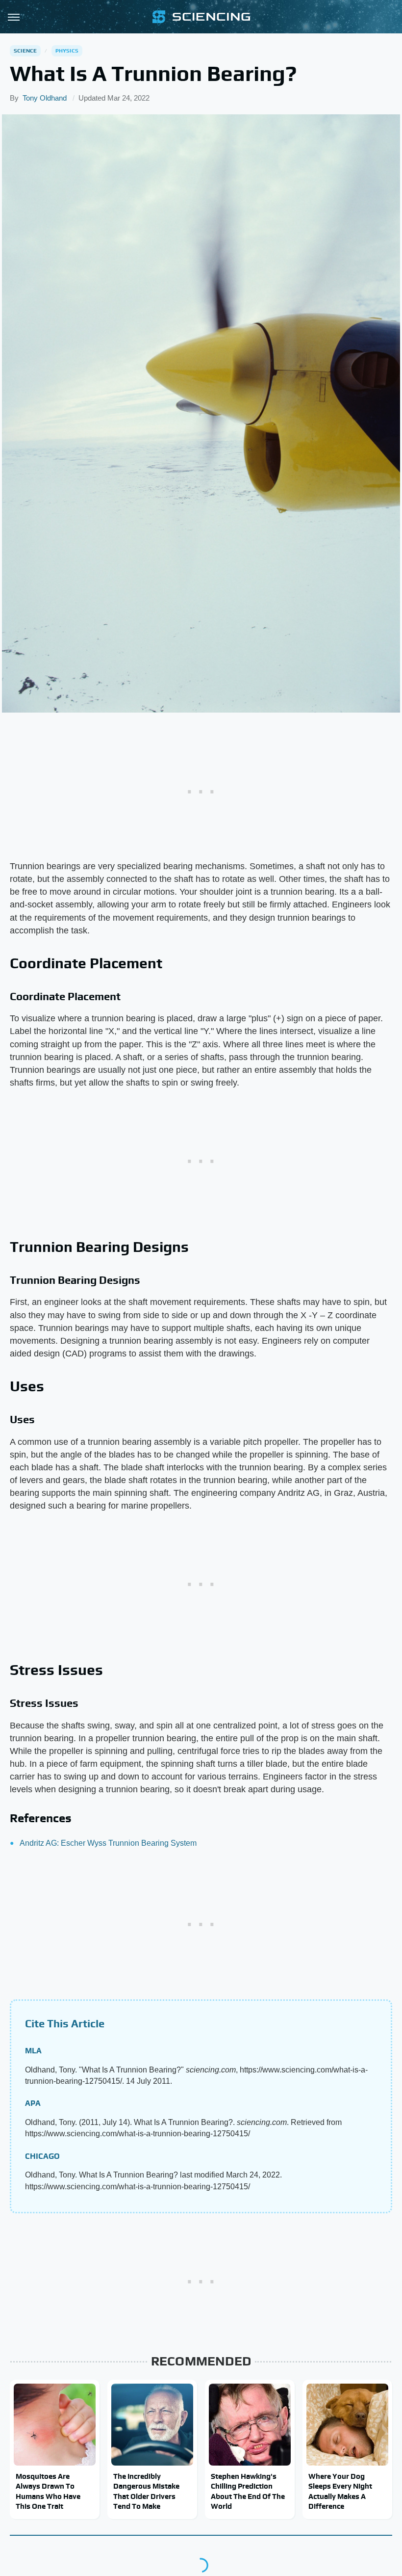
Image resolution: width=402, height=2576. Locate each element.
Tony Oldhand (45, 98)
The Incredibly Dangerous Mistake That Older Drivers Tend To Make (146, 2491)
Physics (67, 51)
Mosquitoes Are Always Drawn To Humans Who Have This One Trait (48, 2491)
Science (25, 51)
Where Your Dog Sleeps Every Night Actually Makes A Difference (340, 2491)
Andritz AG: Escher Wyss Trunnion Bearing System (108, 1843)
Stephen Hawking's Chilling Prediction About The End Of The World (248, 2491)
